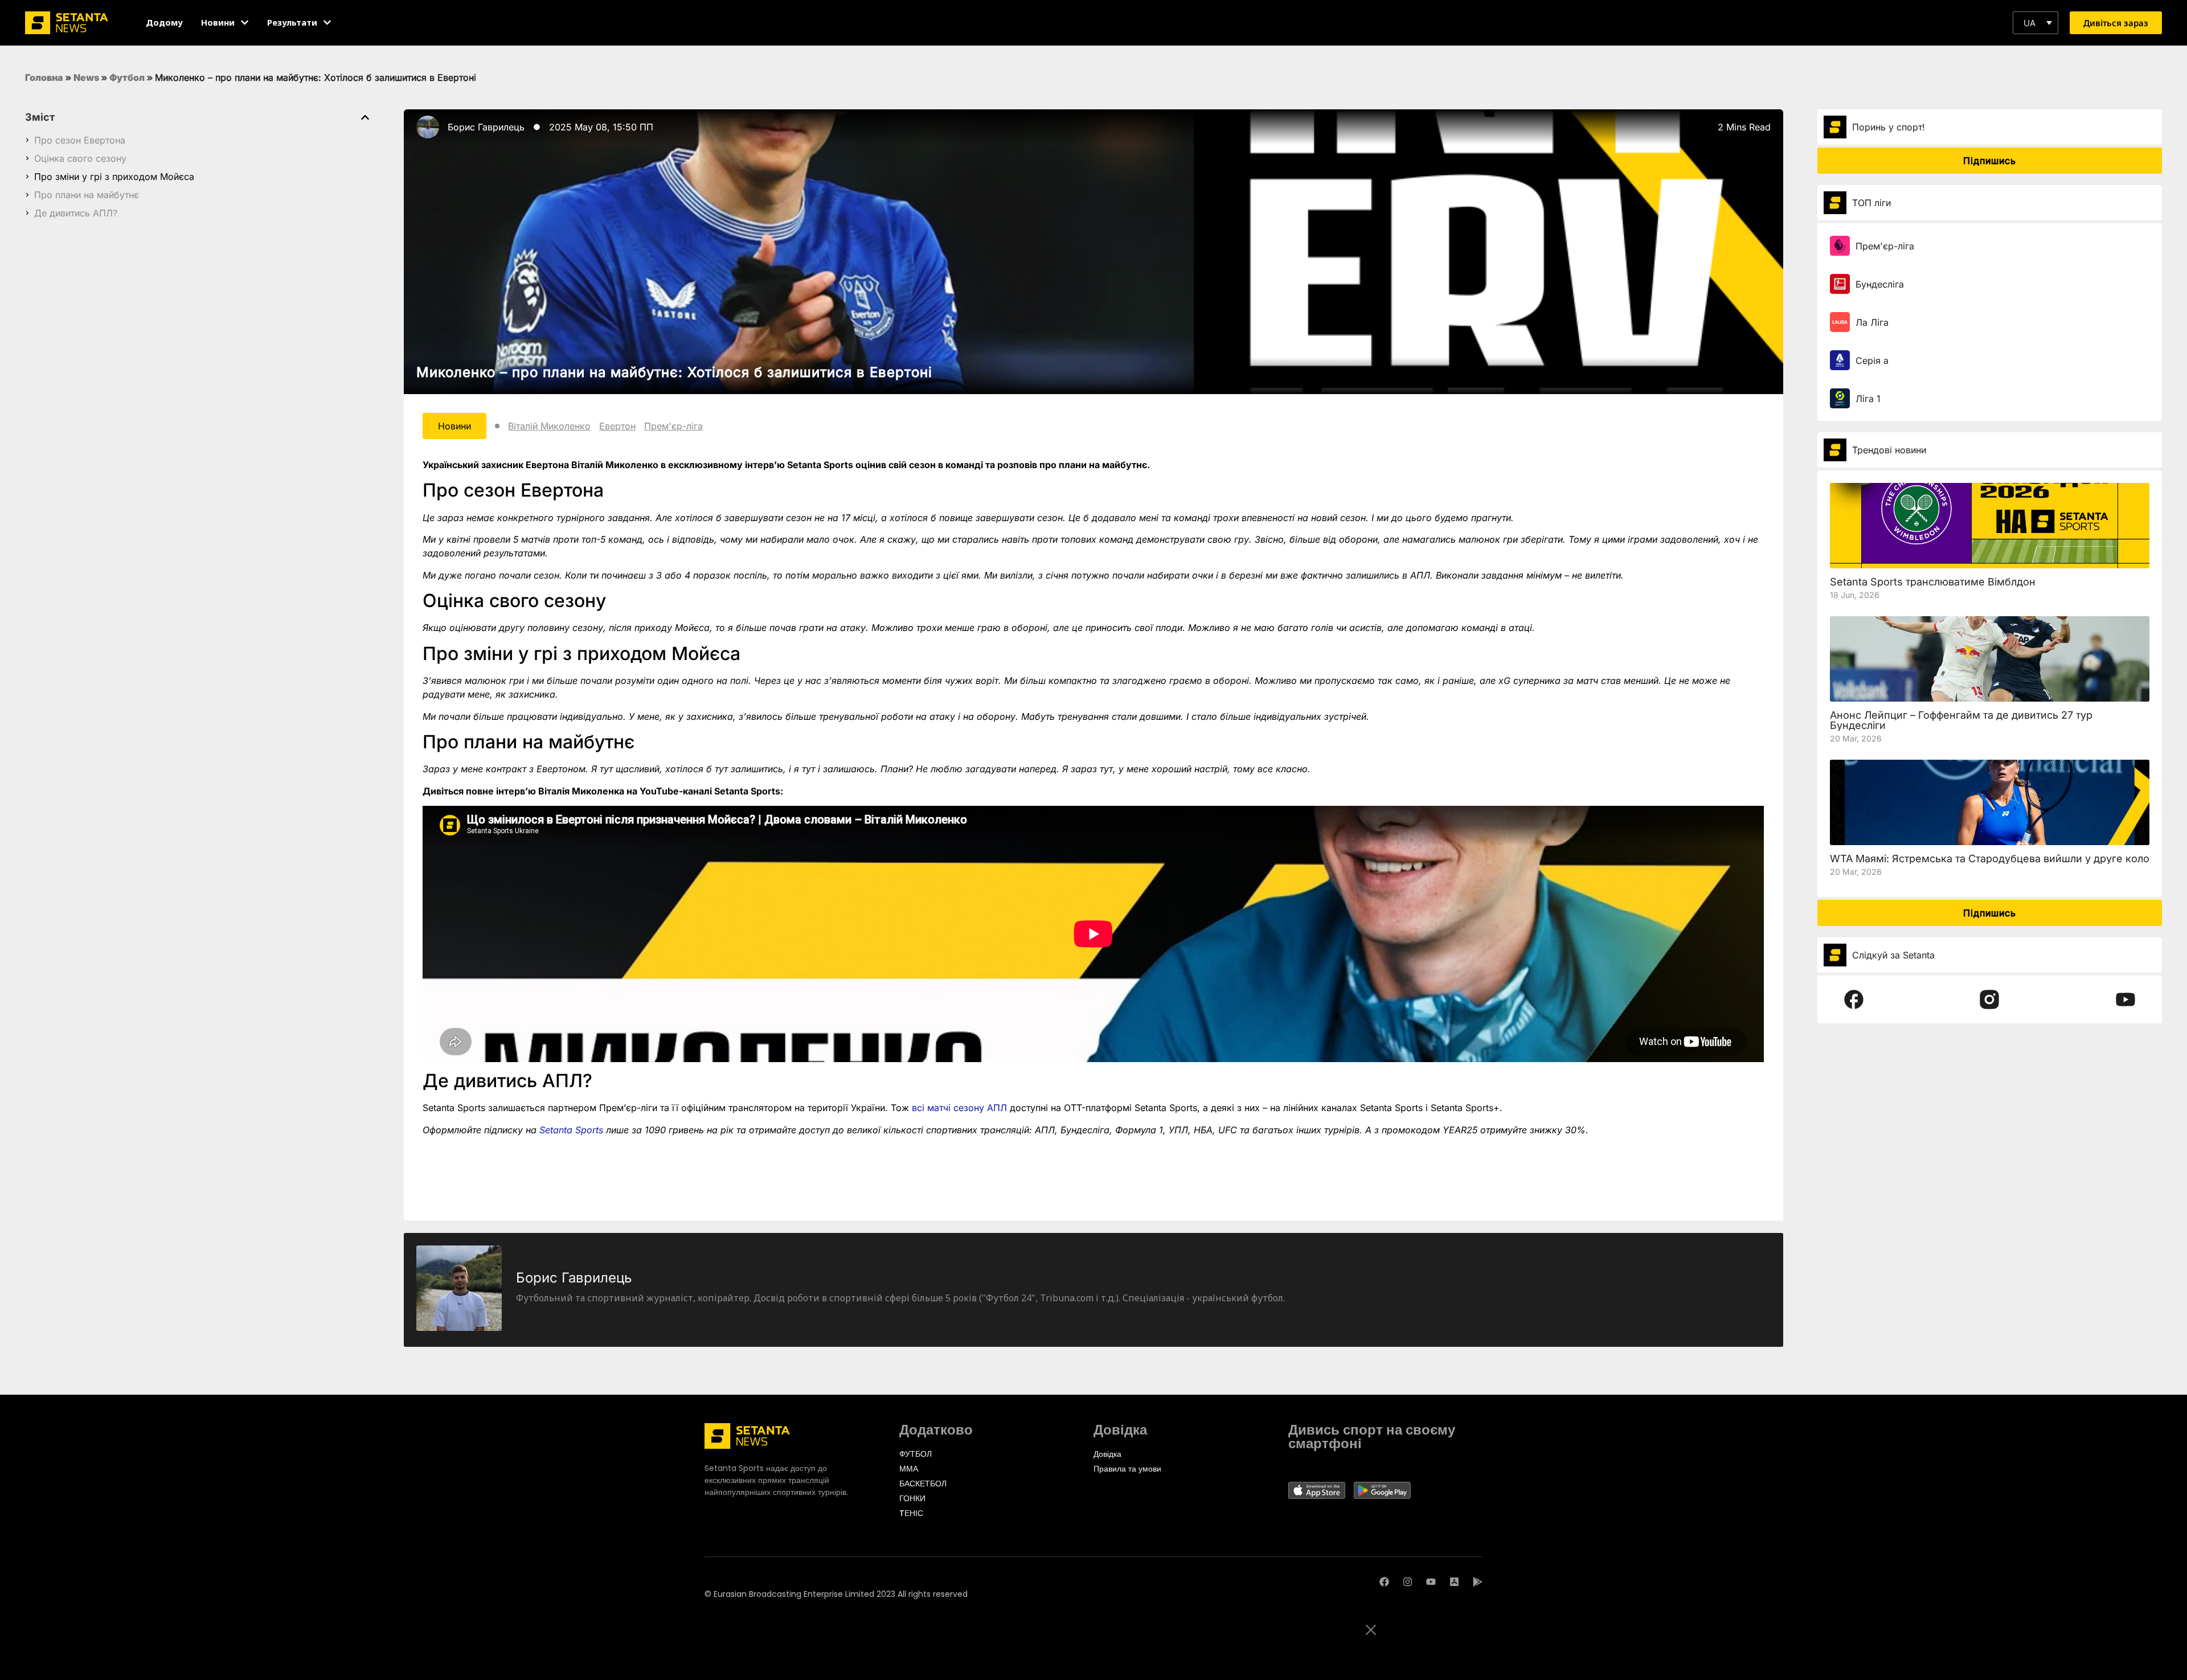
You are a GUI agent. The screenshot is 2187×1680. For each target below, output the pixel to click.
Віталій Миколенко (549, 426)
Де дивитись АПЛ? (76, 213)
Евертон (617, 426)
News (86, 77)
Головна (44, 77)
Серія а (1872, 360)
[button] (2036, 23)
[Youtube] (1431, 1582)
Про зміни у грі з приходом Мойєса (114, 177)
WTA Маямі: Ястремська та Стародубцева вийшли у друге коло (1990, 859)
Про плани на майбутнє (87, 195)
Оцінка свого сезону (80, 158)
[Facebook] (1384, 1582)
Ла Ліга (1872, 322)
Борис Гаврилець (486, 127)
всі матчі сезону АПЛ (959, 1108)
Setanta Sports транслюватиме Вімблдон (1933, 582)
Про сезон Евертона (80, 140)
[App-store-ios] (1454, 1582)
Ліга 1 (1868, 399)
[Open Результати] (327, 22)
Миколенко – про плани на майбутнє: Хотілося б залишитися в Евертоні (674, 372)
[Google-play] (1478, 1582)
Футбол (127, 77)
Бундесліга (1880, 284)
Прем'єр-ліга (673, 426)
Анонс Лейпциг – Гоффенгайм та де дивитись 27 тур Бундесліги (1961, 720)
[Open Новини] (245, 22)
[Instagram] (1408, 1582)
